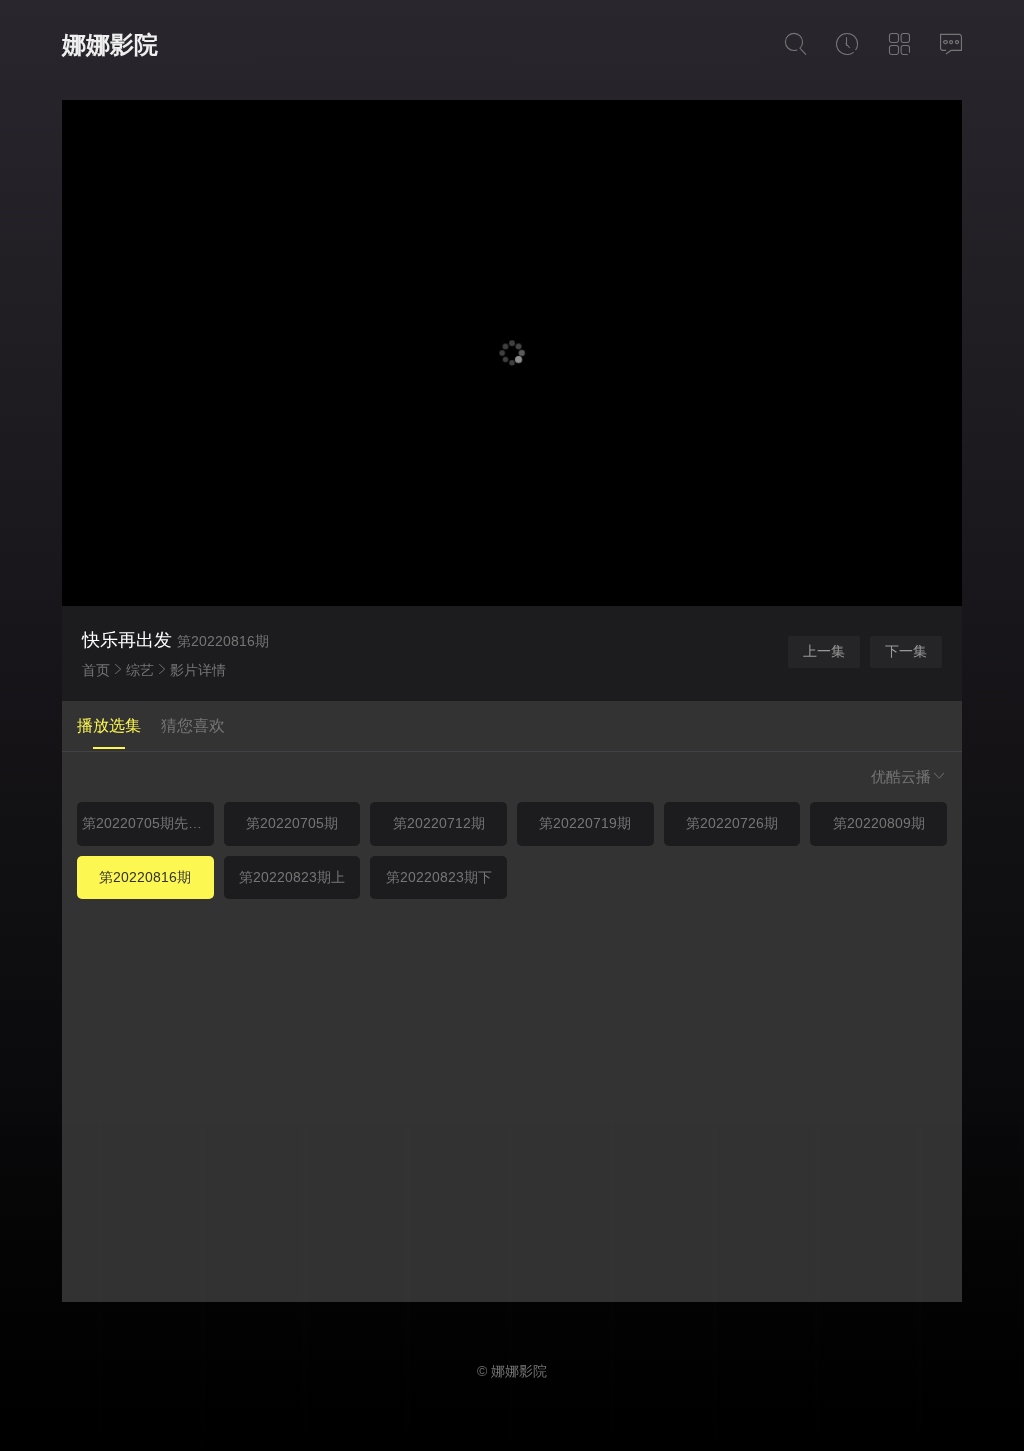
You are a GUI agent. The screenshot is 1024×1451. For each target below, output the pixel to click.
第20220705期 (292, 823)
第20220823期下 (439, 877)
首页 (96, 670)
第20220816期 (145, 877)
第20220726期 (732, 823)
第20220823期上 (292, 877)
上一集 (824, 651)
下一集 (906, 651)
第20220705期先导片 (148, 823)
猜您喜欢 (193, 725)
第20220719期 (585, 823)
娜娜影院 (110, 44)
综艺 (140, 670)
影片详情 (198, 670)
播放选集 (109, 725)
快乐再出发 (127, 640)
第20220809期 (879, 823)
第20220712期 (439, 823)
